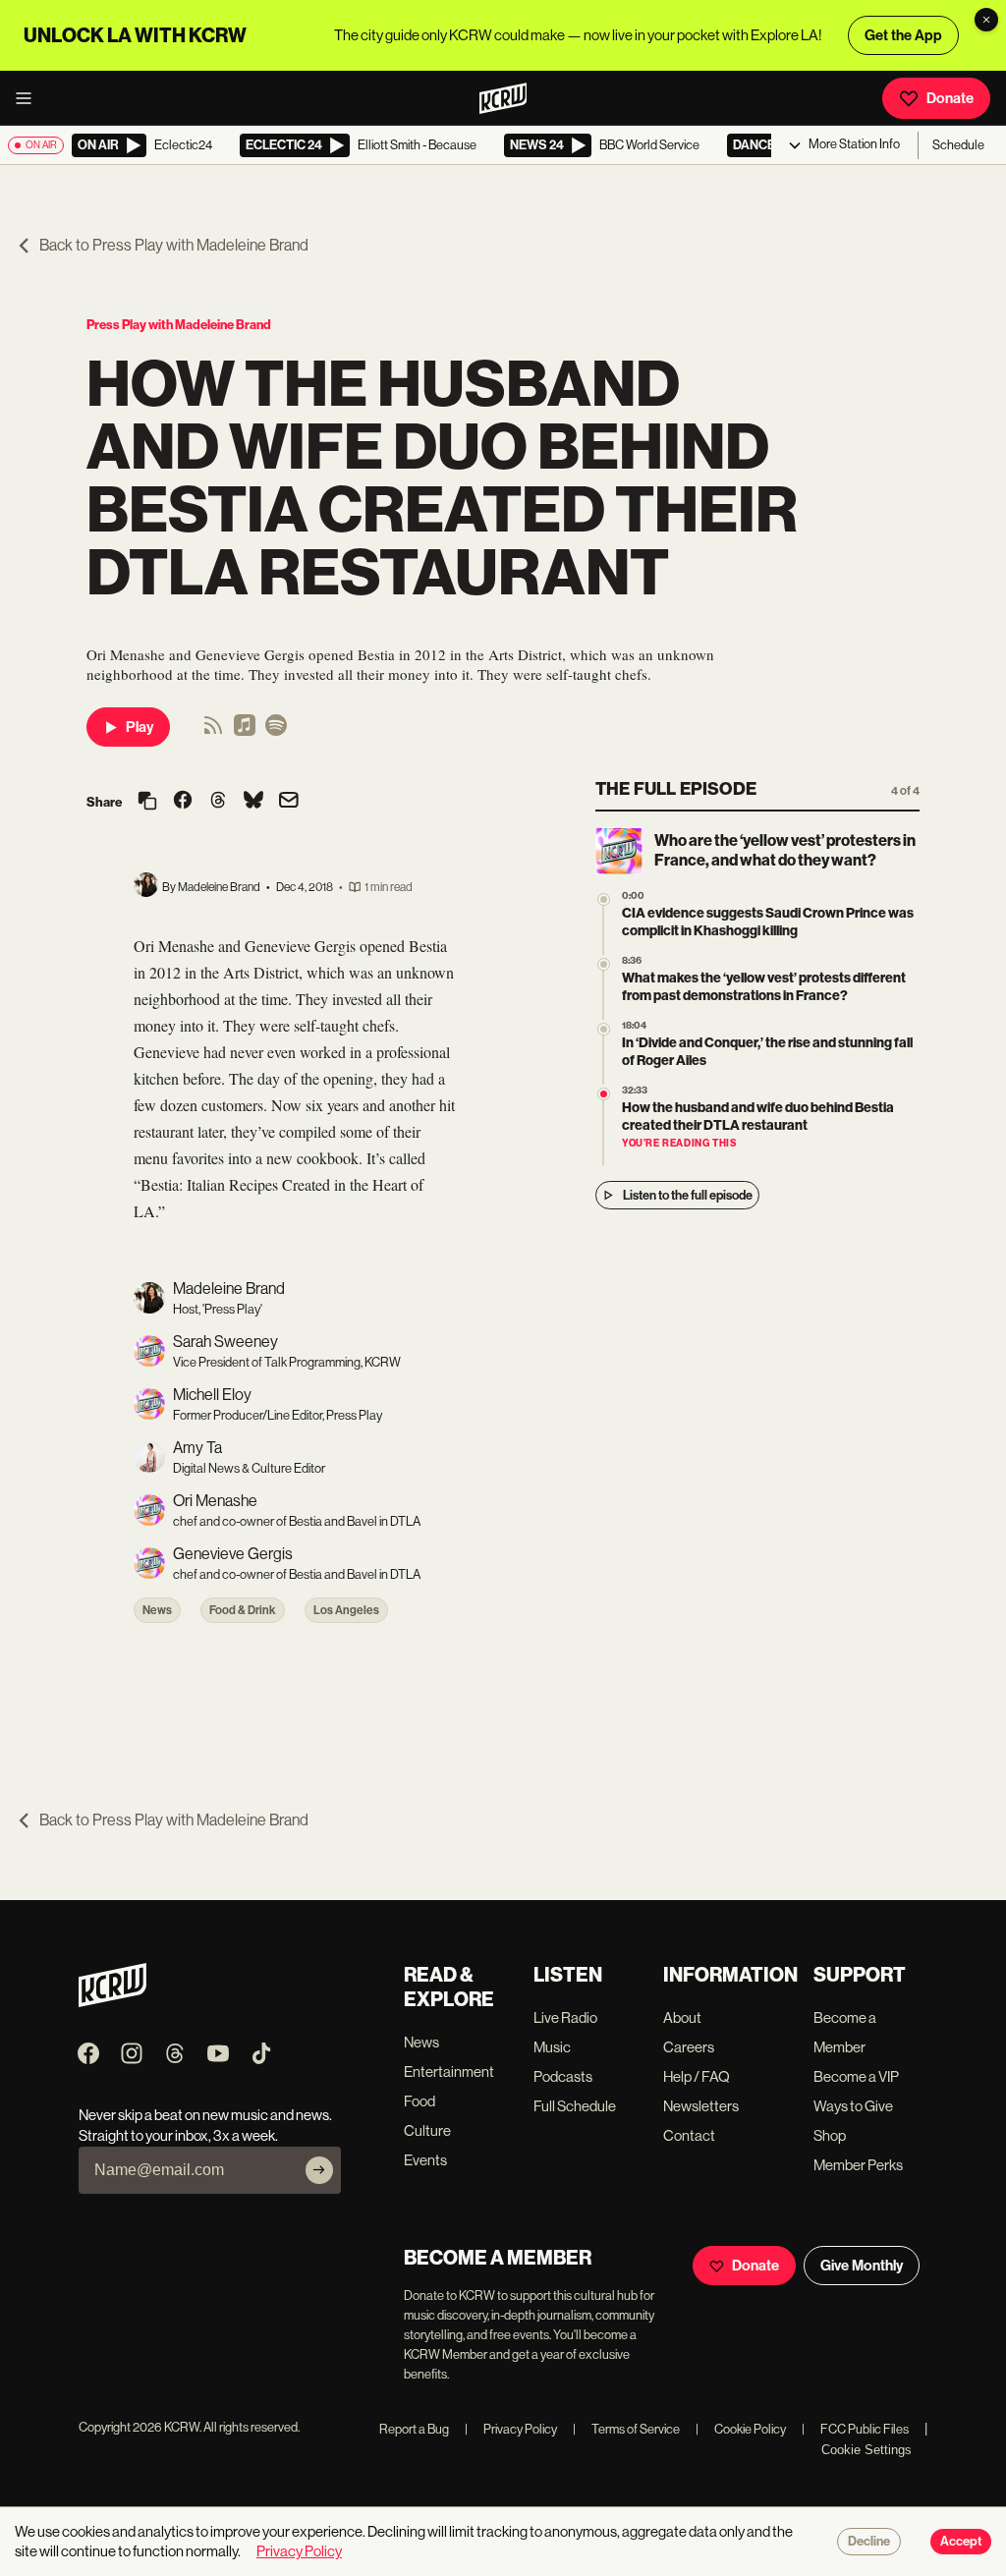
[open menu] (29, 98)
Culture (427, 2130)
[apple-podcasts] (245, 731)
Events (425, 2160)
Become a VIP (856, 2076)
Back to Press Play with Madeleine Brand (174, 245)
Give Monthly (862, 2266)
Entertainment (449, 2072)
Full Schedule (575, 2106)
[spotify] (276, 731)
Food (419, 2101)
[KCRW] (112, 2002)
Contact (689, 2135)
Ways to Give (853, 2106)
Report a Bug (414, 2429)
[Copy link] (147, 802)
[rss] (213, 731)
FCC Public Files (855, 2429)
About (682, 2017)
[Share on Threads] (218, 802)
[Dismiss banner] (986, 20)
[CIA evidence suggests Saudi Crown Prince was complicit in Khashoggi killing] (604, 899)
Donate (950, 98)
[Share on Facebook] (183, 802)
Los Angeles (346, 1610)
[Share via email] (289, 802)
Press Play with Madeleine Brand (179, 325)
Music (552, 2047)
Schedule (958, 145)
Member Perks (858, 2165)
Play (140, 727)
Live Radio (565, 2017)
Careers (689, 2047)
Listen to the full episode (688, 1195)
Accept (961, 2542)
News (157, 1610)
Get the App (903, 35)
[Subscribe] (319, 2170)
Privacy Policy (511, 2429)
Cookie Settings (866, 2450)
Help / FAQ (697, 2076)
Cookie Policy (741, 2429)
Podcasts (563, 2076)
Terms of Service (626, 2429)
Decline (869, 2542)
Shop (830, 2135)
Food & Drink (243, 1610)
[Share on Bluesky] (253, 802)
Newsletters (701, 2106)
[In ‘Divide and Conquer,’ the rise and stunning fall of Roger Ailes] (604, 1029)
